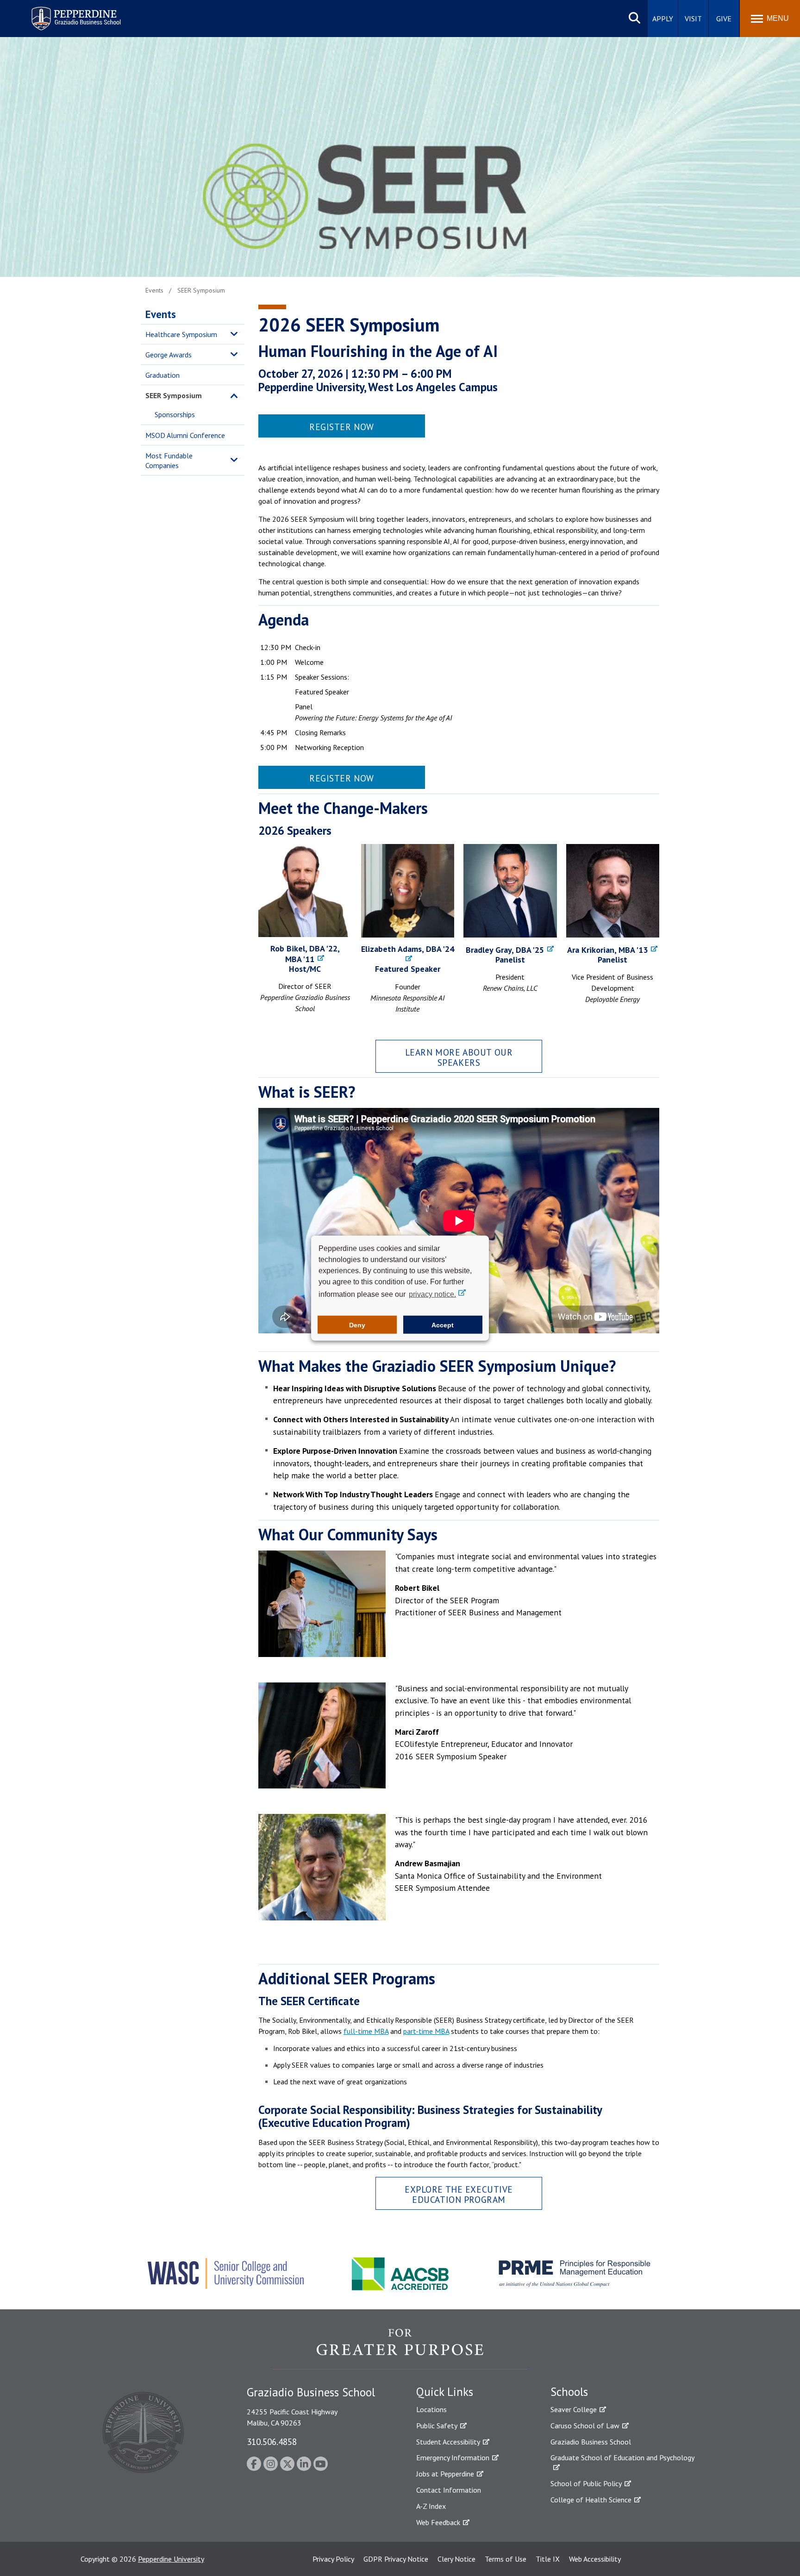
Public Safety (437, 2426)
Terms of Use (506, 2559)
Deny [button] (357, 1325)
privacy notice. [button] (432, 1294)
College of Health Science (591, 2500)
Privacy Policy (333, 2559)
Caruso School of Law (585, 2426)
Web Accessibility (595, 2559)
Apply (663, 19)
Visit (693, 19)
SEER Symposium (174, 395)
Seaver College (574, 2409)
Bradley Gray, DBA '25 (505, 950)
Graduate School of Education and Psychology (622, 2457)
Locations (431, 2409)
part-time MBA (426, 2031)
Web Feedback (438, 2522)
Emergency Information (453, 2457)
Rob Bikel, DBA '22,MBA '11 (305, 954)
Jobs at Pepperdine (445, 2474)
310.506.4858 (272, 2442)
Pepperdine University (171, 2559)
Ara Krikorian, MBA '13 (607, 950)
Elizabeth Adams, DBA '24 (408, 949)
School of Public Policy (586, 2483)
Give (724, 19)
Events (161, 314)
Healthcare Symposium (181, 334)
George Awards (169, 355)
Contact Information (449, 2490)
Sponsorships (175, 414)
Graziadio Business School (591, 2442)
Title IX (548, 2559)
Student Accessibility (448, 2442)
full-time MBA (366, 2031)
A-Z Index (431, 2506)
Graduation (162, 375)
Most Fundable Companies (169, 460)
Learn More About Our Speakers (459, 1057)
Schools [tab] (569, 2392)
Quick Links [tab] (445, 2392)
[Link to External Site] (400, 2349)
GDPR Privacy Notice (396, 2559)
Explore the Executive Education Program (459, 2194)
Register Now (342, 427)
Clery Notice (456, 2559)
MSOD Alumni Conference (185, 435)
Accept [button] (443, 1325)
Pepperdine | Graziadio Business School (64, 13)
